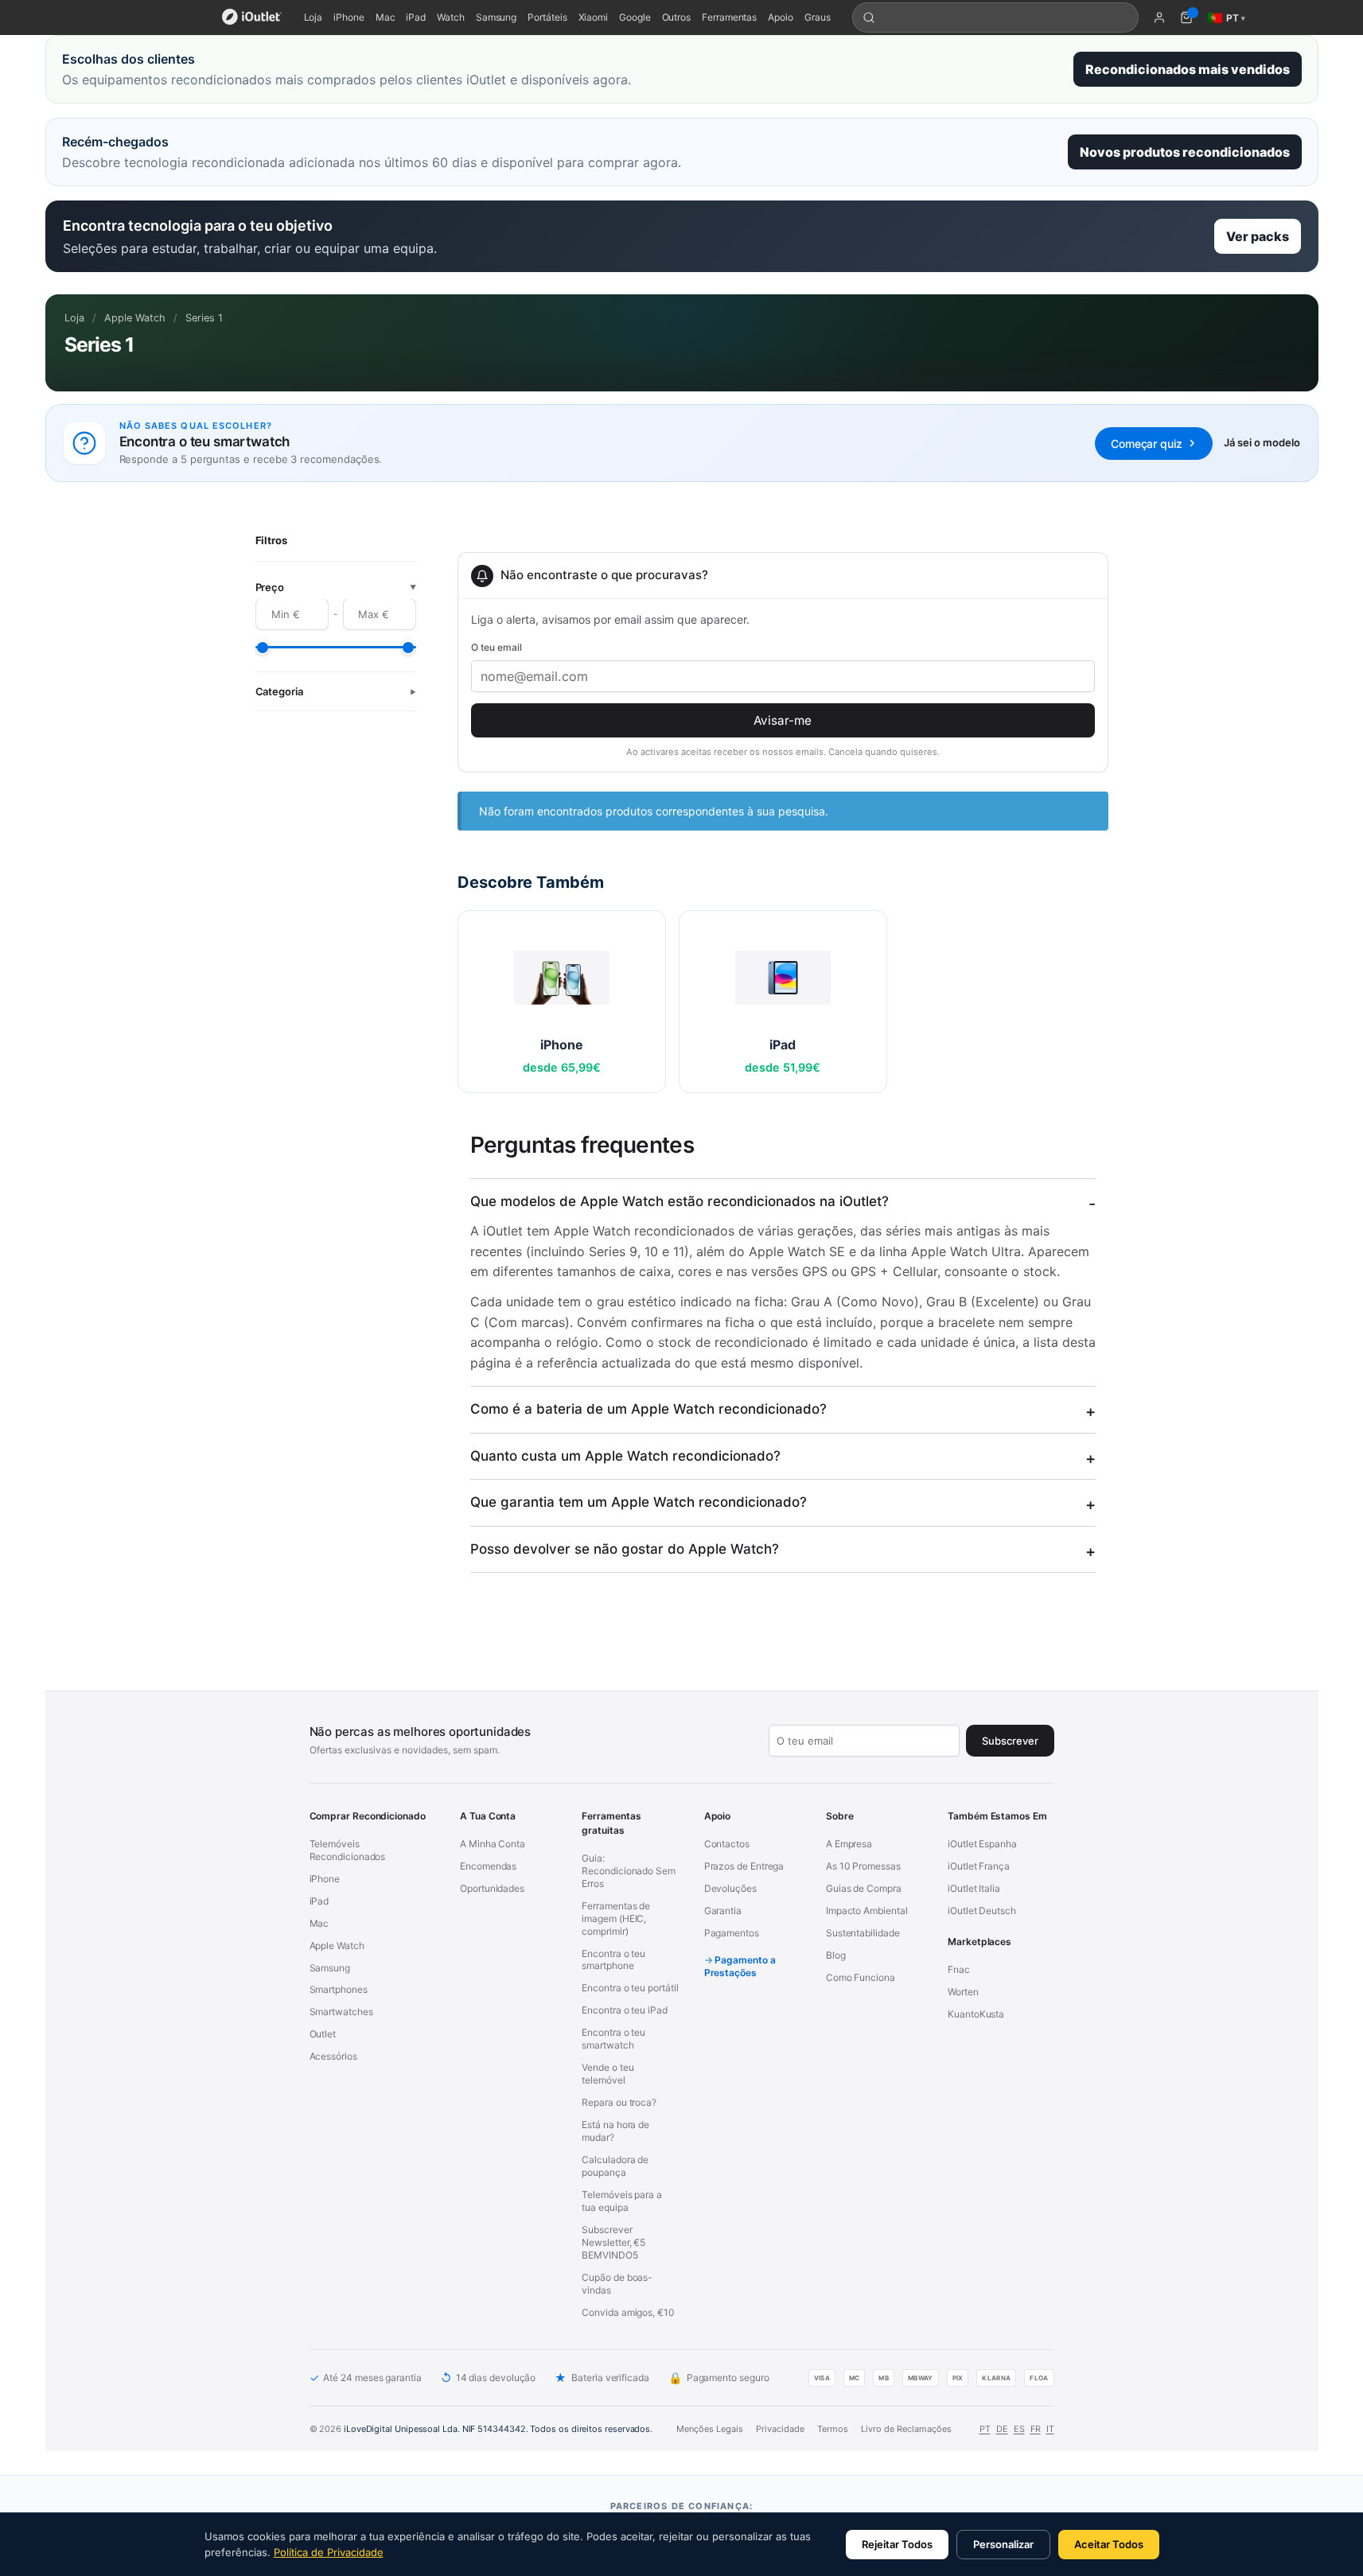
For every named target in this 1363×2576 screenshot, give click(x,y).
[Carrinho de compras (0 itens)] (1186, 18)
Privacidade (780, 2429)
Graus (818, 17)
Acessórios (333, 2056)
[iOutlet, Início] (252, 18)
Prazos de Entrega (744, 1866)
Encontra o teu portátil (630, 1988)
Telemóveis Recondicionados (348, 1850)
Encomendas (488, 1866)
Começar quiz (1146, 444)
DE (1002, 2429)
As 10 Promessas (863, 1866)
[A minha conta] (1159, 18)
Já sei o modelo (1262, 442)
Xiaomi (594, 17)
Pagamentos (732, 1933)
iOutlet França (979, 1866)
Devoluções (730, 1888)
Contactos (727, 1844)
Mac (386, 17)
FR (1036, 2429)
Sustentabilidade (863, 1933)
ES (1019, 2429)
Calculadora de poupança (615, 2166)
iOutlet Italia (974, 1888)
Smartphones (339, 1989)
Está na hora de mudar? (615, 2131)
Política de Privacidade (329, 2552)
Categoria (336, 692)
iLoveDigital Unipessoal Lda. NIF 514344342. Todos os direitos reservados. (498, 2429)
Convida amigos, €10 (628, 2312)
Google (635, 17)
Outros (677, 17)
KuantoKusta (976, 2014)
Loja (313, 17)
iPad (416, 17)
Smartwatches (341, 2012)
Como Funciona (861, 1977)
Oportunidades (492, 1888)
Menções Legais (710, 2429)
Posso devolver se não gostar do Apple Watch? (625, 1549)
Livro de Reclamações (906, 2429)
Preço (336, 588)
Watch (451, 17)
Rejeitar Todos (897, 2544)
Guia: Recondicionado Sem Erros (629, 1871)
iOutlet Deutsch (982, 1911)
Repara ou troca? (619, 2102)
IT (1050, 2429)
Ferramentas (729, 17)
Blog (836, 1955)
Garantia (723, 1911)
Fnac (959, 1969)
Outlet (323, 2034)
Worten (963, 1992)
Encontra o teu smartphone (613, 1960)
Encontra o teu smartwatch (613, 2039)
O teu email (497, 647)
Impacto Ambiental (867, 1911)
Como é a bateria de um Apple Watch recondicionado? (648, 1409)
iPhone (349, 17)
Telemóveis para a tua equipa (622, 2201)
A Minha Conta (493, 1844)
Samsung (496, 17)
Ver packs (1258, 236)
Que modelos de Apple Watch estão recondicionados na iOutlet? (680, 1201)
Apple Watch (135, 318)
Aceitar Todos (1109, 2544)
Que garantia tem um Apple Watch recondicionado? (639, 1502)
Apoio (781, 17)
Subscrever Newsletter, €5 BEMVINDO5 (613, 2242)
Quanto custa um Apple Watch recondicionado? (625, 1456)
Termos (833, 2429)
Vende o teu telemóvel (608, 2074)
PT (985, 2429)
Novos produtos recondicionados (1185, 152)
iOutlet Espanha (982, 1844)
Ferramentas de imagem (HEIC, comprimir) (616, 1918)
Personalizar (1003, 2544)
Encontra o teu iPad (624, 2010)
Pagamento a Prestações (740, 1966)
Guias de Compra (864, 1888)
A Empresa (849, 1844)
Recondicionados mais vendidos (1188, 69)
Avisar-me (783, 720)
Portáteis (547, 17)
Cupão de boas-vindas (617, 2284)
